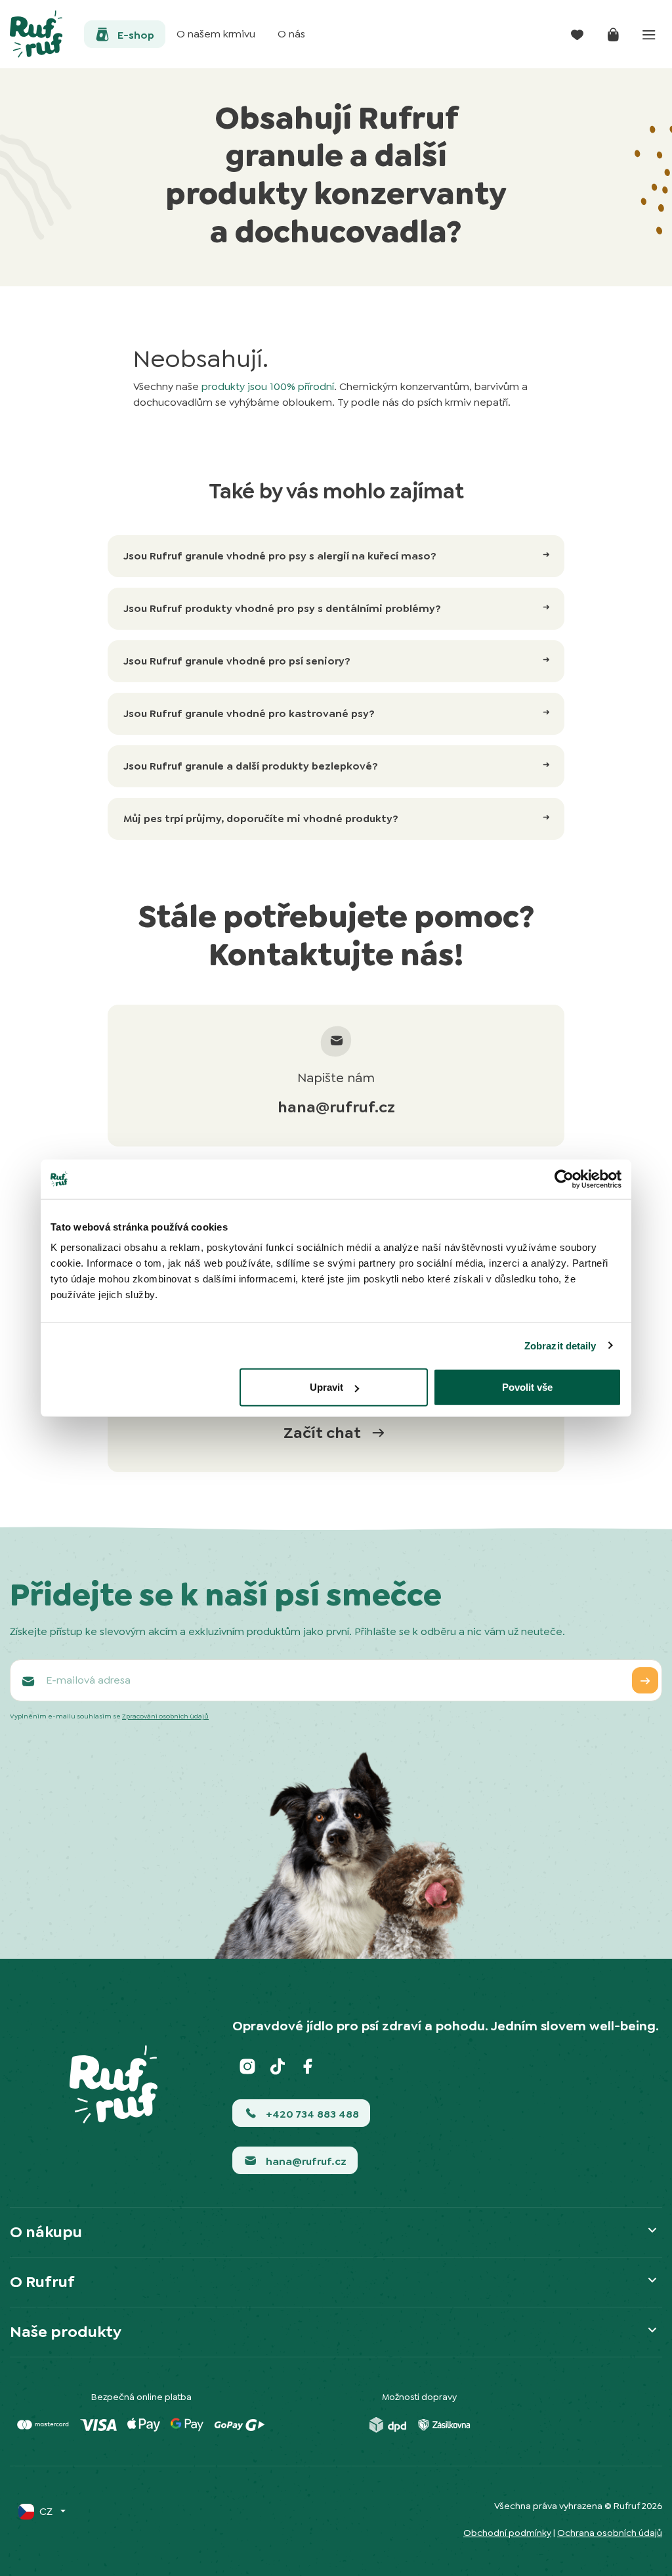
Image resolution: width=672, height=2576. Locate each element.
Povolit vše (527, 1387)
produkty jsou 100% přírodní (268, 386)
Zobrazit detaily (560, 1345)
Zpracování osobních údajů (165, 1716)
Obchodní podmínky (507, 2533)
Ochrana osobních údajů (610, 2533)
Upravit (326, 1387)
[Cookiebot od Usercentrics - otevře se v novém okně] (564, 1179)
